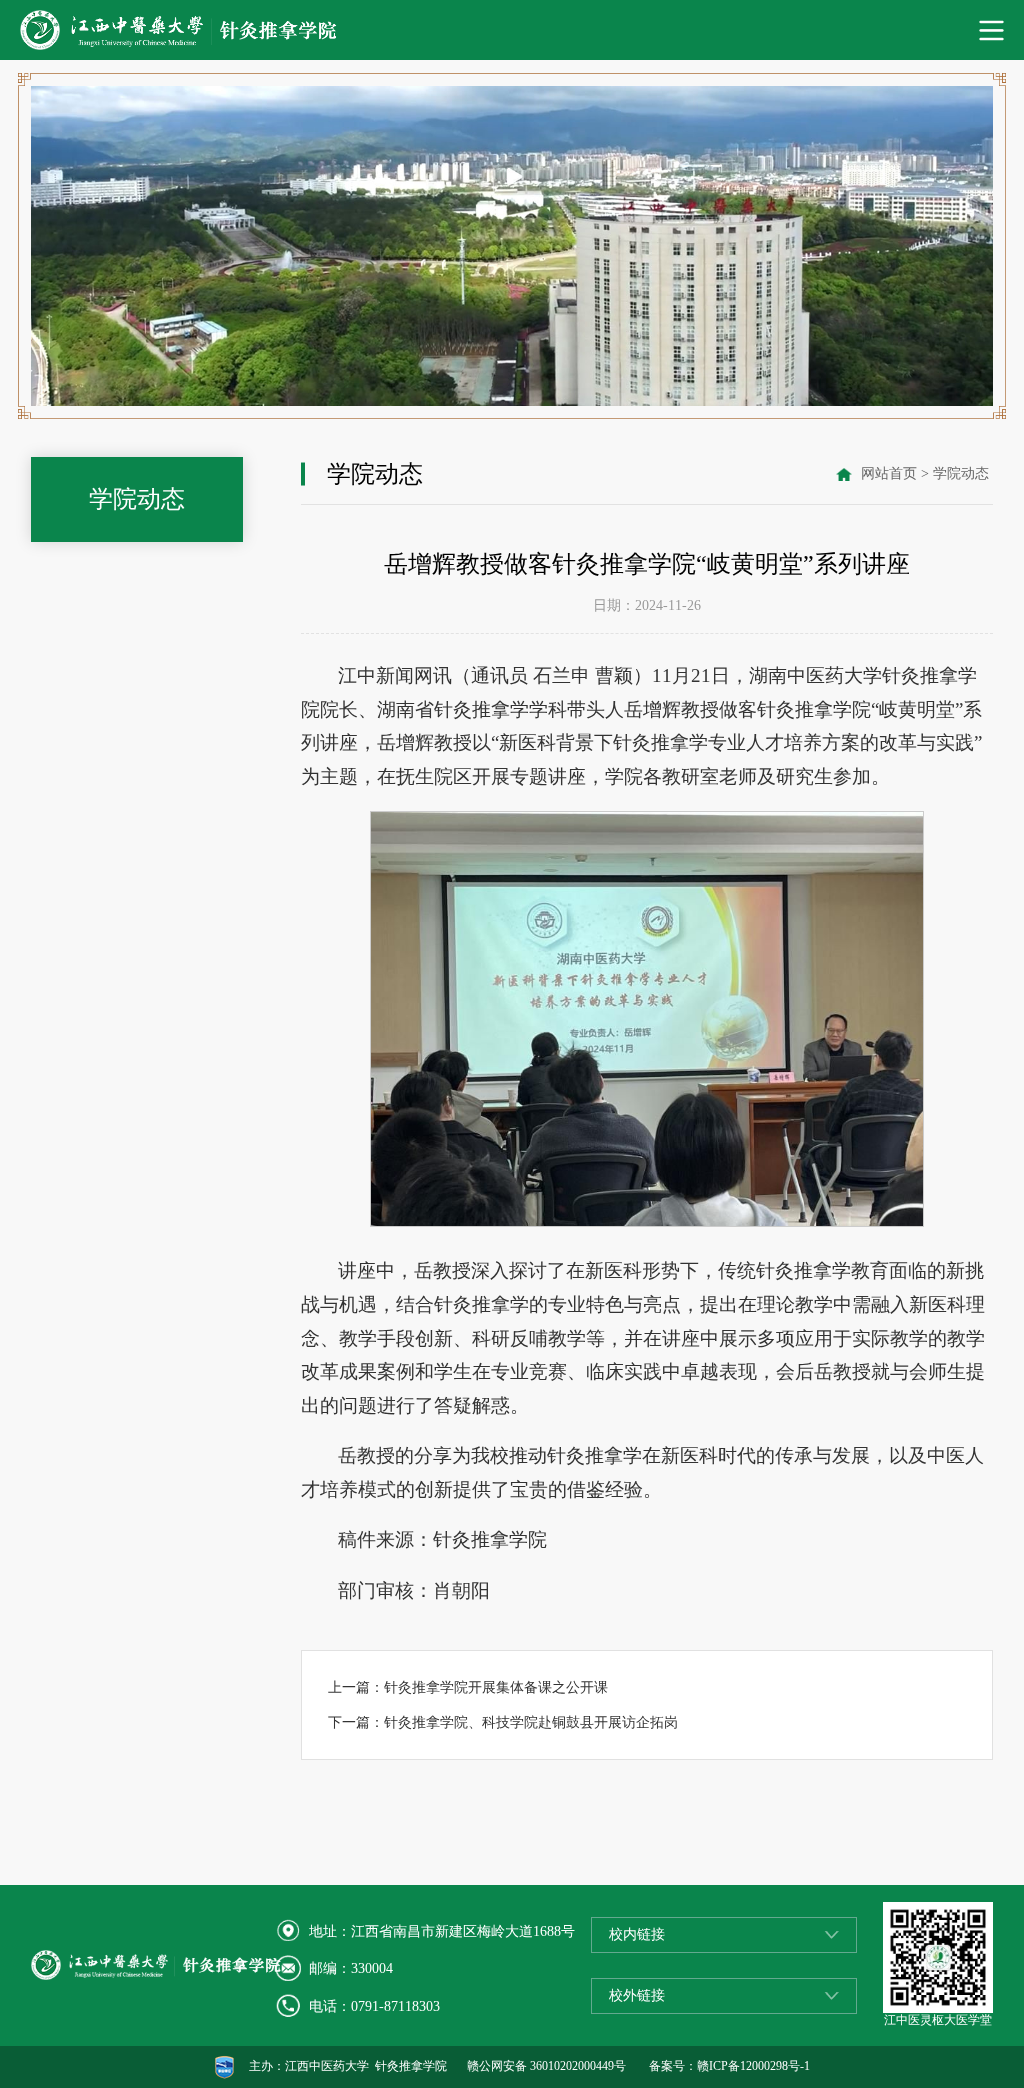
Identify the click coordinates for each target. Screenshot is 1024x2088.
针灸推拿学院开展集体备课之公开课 (496, 1687)
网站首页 (889, 473)
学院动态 (961, 473)
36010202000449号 (578, 2066)
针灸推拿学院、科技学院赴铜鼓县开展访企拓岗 (531, 1722)
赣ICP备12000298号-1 (753, 2066)
